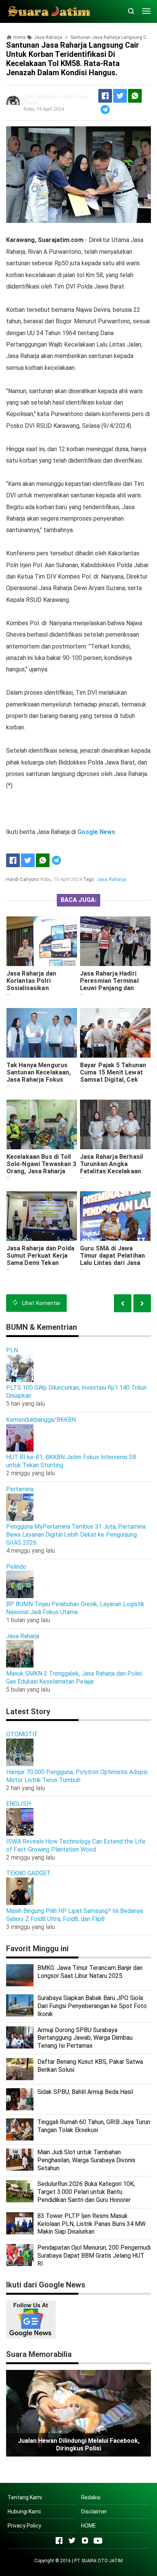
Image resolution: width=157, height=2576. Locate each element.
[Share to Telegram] (105, 110)
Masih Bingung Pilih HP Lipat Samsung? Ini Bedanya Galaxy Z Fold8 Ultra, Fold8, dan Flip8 (74, 1915)
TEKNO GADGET (28, 1873)
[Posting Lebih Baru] (142, 1303)
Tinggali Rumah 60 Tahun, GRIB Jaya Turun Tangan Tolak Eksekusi (94, 2126)
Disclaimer (94, 2511)
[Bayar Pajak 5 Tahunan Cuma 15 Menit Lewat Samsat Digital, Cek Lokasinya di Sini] (115, 1033)
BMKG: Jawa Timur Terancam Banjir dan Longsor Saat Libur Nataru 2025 (90, 1972)
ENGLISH (18, 1804)
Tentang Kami (25, 2497)
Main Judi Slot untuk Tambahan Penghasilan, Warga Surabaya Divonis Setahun (86, 2160)
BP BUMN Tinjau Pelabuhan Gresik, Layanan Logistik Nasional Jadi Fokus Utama (75, 1608)
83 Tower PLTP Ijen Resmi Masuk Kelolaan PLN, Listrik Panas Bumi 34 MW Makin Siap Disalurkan (91, 2224)
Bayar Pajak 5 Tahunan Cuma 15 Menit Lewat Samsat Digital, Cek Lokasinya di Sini (113, 1076)
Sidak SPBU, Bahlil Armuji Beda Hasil (85, 2092)
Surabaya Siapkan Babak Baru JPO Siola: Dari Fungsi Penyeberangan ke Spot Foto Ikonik (92, 2006)
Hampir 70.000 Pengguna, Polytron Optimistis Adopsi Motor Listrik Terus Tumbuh (77, 1776)
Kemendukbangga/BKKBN (41, 1420)
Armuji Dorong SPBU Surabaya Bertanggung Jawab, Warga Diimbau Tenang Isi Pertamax (85, 2038)
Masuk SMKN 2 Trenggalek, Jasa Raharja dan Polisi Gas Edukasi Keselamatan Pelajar (74, 1678)
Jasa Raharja (111, 879)
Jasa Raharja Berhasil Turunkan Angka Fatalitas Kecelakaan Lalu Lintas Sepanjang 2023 (112, 1171)
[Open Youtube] (98, 2541)
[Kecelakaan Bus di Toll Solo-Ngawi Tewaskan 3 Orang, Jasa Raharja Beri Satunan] (42, 1124)
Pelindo (16, 1567)
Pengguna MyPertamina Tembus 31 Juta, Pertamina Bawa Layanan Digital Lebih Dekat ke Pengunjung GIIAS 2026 (76, 1535)
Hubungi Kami (24, 2511)
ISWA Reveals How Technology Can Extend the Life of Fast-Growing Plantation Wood (76, 1845)
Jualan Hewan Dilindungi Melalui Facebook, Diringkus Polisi (79, 2445)
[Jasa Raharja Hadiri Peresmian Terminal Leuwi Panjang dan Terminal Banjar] (115, 941)
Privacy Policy (24, 2526)
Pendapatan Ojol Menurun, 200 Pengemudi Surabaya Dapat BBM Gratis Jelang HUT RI (94, 2256)
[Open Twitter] (72, 2541)
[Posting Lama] (123, 1303)
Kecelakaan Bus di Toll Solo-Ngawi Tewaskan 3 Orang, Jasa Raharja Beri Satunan (41, 1168)
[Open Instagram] (85, 2541)
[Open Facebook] (59, 2541)
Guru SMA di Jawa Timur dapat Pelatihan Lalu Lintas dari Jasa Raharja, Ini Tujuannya (112, 1259)
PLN (12, 1350)
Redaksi (91, 2497)
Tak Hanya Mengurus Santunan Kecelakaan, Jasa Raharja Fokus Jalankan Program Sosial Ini (39, 1080)
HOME (89, 2526)
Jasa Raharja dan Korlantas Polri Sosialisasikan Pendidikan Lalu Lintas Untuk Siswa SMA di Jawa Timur (39, 992)
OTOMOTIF (22, 1734)
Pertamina (20, 1489)
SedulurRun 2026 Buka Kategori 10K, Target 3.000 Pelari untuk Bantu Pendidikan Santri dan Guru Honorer (86, 2192)
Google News (96, 832)
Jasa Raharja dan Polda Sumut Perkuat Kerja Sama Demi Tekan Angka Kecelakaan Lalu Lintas (41, 1263)
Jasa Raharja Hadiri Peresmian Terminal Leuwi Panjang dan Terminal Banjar (109, 984)
